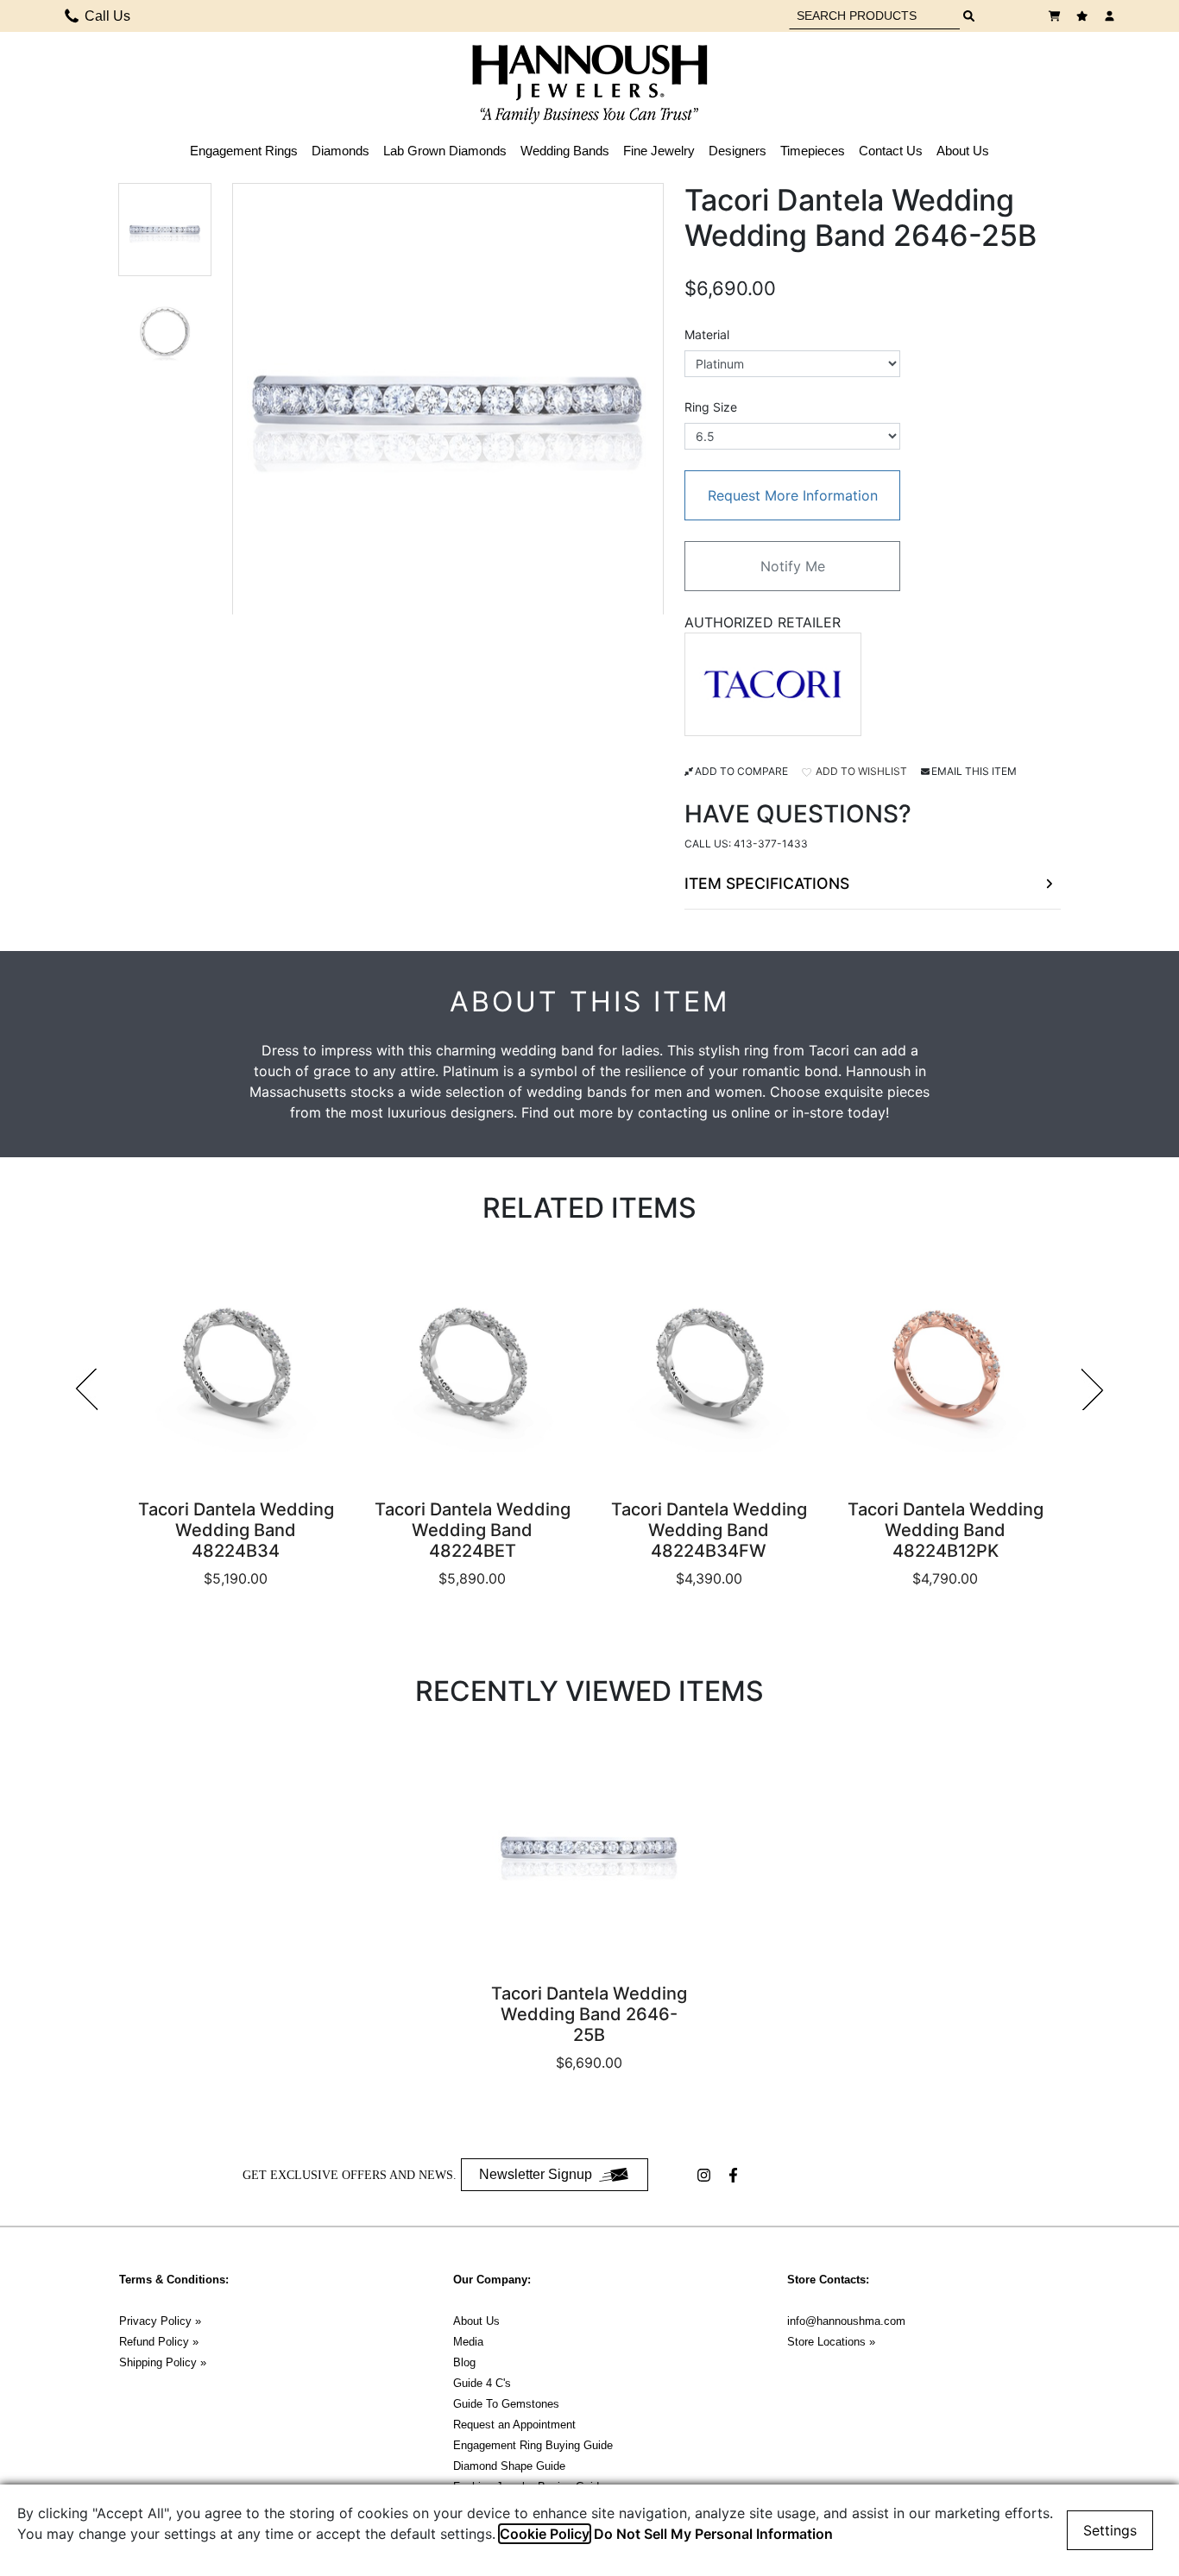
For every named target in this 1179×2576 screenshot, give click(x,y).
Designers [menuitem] (738, 151)
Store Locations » (831, 2342)
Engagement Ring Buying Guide (533, 2445)
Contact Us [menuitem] (891, 151)
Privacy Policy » (160, 2321)
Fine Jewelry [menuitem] (659, 151)
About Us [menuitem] (963, 151)
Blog (464, 2362)
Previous (86, 1389)
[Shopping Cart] (1056, 16)
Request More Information (793, 495)
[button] (165, 230)
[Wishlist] (1084, 16)
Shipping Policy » (163, 2362)
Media (468, 2342)
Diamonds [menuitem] (340, 151)
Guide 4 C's (482, 2383)
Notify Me (793, 566)
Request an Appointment (514, 2425)
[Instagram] (706, 2175)
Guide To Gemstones (506, 2404)
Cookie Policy (545, 2534)
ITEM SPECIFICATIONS (767, 883)
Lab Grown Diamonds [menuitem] (445, 151)
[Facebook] (735, 2175)
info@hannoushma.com (846, 2321)
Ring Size (711, 407)
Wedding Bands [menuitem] (565, 151)
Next (1093, 1389)
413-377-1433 (771, 844)
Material (707, 334)
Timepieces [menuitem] (813, 151)
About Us (476, 2321)
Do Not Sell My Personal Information (713, 2534)
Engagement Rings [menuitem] (244, 151)
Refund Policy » (159, 2342)
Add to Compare (741, 771)
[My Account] (1112, 16)
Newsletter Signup (536, 2174)
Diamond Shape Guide (509, 2466)
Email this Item (974, 771)
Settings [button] (1110, 2530)
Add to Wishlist (860, 771)
